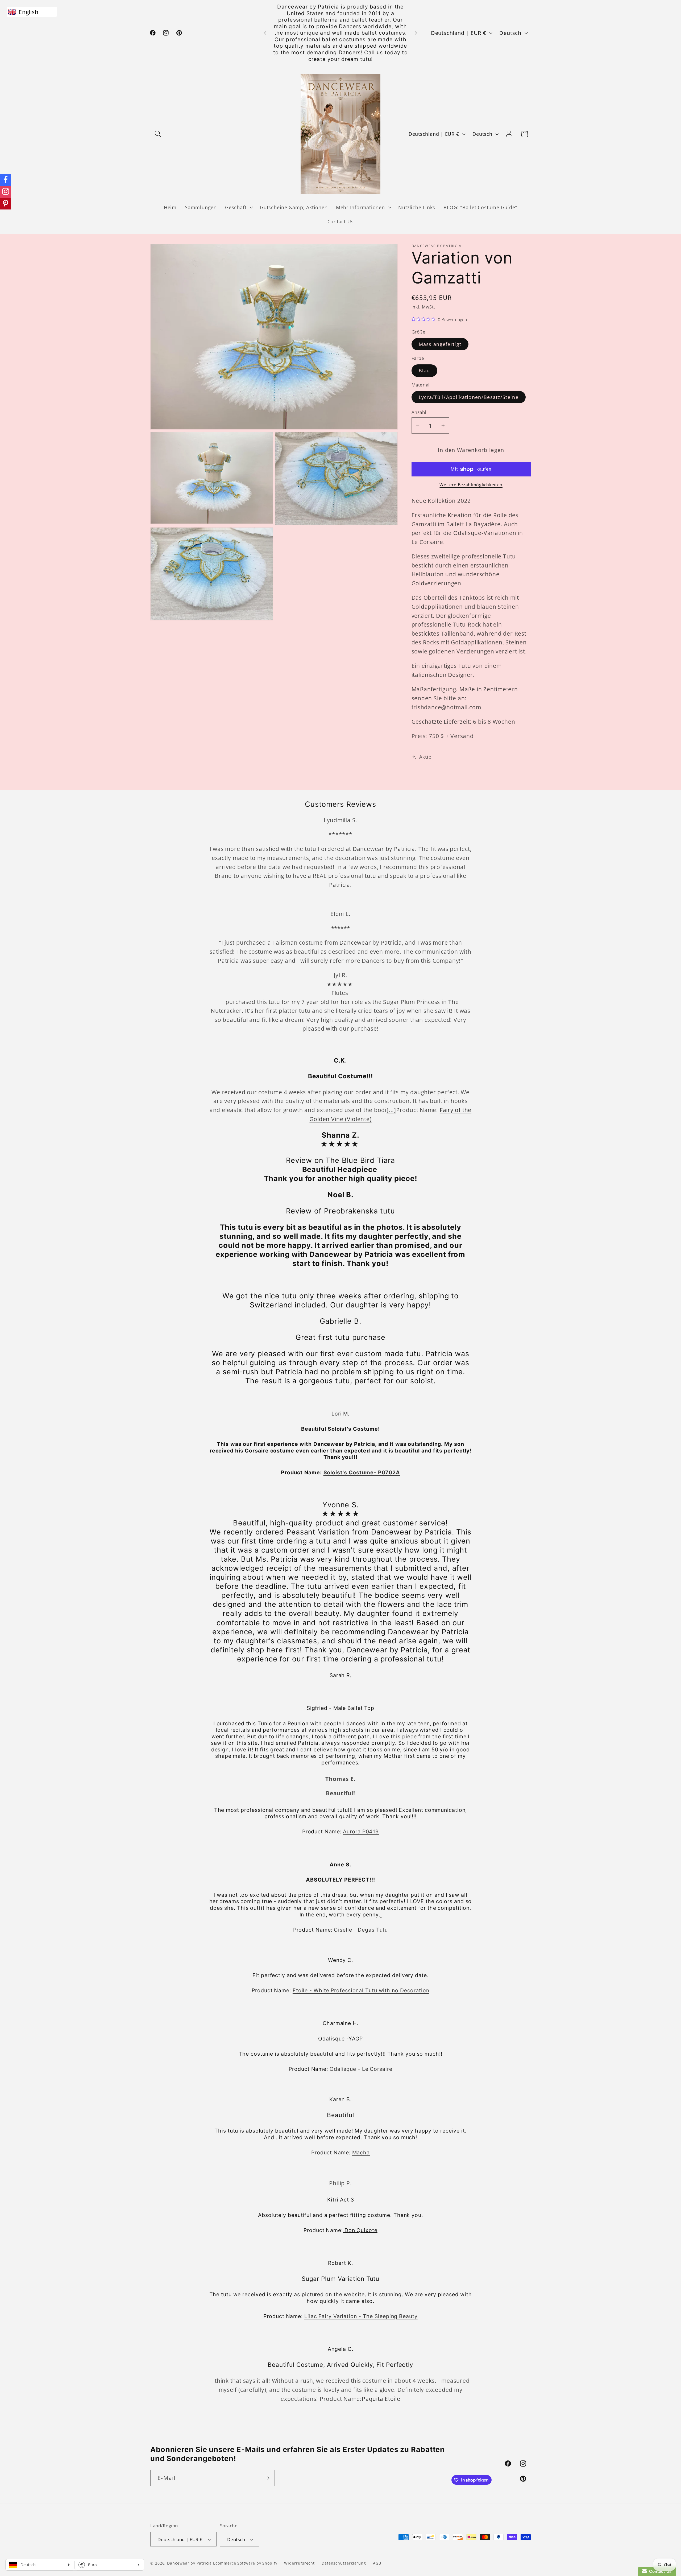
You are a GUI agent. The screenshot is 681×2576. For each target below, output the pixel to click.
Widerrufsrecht (299, 2563)
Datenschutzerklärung (344, 2563)
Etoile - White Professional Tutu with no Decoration (361, 1990)
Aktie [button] (425, 757)
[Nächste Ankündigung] (416, 33)
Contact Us (659, 2571)
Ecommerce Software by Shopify (245, 2563)
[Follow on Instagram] (6, 192)
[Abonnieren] (267, 2478)
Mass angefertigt (440, 344)
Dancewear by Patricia (189, 2563)
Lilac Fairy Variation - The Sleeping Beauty (361, 2316)
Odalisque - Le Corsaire (361, 2069)
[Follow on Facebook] (6, 180)
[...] (391, 1110)
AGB (377, 2563)
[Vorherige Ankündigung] (265, 33)
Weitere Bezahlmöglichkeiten (471, 485)
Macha (361, 2153)
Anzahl (419, 412)
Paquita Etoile (381, 2399)
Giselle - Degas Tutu (361, 1930)
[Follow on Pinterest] (6, 204)
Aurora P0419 (361, 1832)
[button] (158, 134)
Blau (424, 371)
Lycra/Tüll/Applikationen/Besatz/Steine (469, 397)
